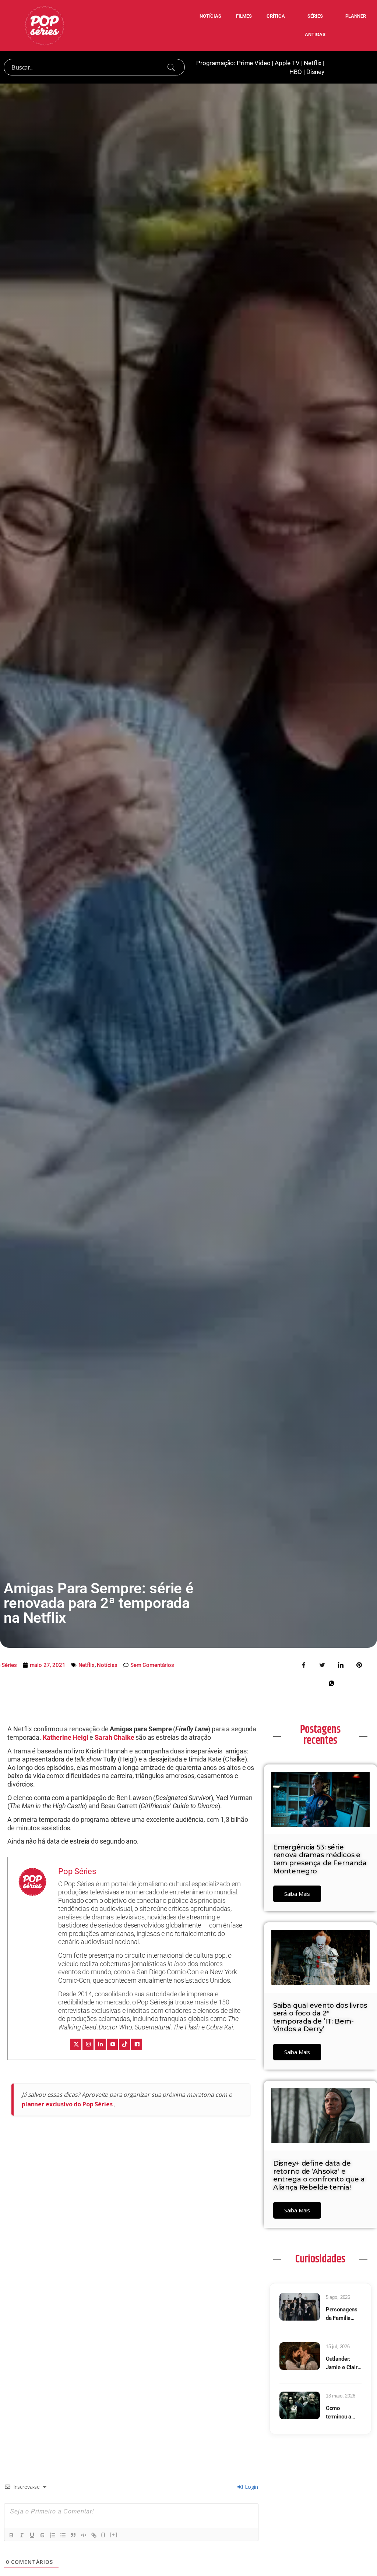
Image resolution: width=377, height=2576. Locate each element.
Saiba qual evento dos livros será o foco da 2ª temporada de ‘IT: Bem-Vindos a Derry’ (320, 2017)
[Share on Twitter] (323, 1664)
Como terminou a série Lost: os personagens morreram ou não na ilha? (342, 2413)
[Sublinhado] (32, 2535)
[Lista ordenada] (53, 2535)
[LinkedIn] (100, 2044)
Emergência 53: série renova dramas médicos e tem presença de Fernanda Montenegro (320, 1859)
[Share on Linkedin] (341, 1664)
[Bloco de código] (84, 2535)
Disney (315, 72)
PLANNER (356, 16)
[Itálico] (22, 2535)
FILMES (244, 16)
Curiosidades (320, 2259)
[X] (76, 2044)
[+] (114, 2535)
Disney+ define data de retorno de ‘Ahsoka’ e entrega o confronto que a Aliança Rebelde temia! (319, 2175)
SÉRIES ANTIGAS (315, 25)
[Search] (171, 67)
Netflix (313, 63)
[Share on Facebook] (304, 1664)
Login (251, 2487)
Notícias (107, 1665)
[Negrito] (11, 2535)
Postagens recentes (320, 1735)
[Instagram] (88, 2044)
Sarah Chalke (114, 1737)
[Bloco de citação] (73, 2535)
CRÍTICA (276, 16)
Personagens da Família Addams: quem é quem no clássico (342, 2314)
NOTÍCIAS (210, 16)
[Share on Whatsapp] (332, 1683)
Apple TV (287, 63)
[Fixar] (42, 2535)
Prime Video (253, 63)
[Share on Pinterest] (359, 1664)
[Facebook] (137, 2044)
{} (103, 2535)
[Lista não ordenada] (63, 2535)
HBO (296, 72)
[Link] (94, 2535)
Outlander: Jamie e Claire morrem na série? (343, 2363)
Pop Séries (77, 1871)
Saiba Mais (297, 1894)
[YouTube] (112, 2044)
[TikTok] (124, 2044)
